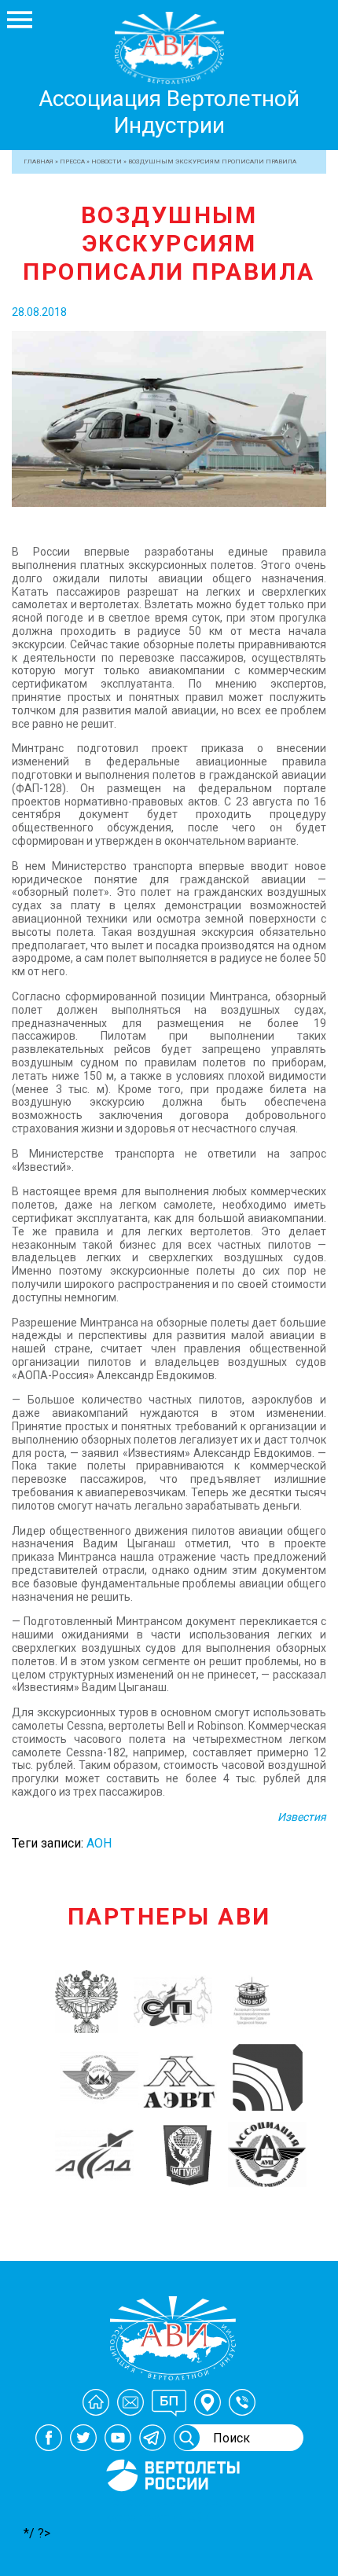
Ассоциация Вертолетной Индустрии (169, 112)
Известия (302, 1817)
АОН (99, 1843)
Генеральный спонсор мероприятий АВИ (171, 2510)
